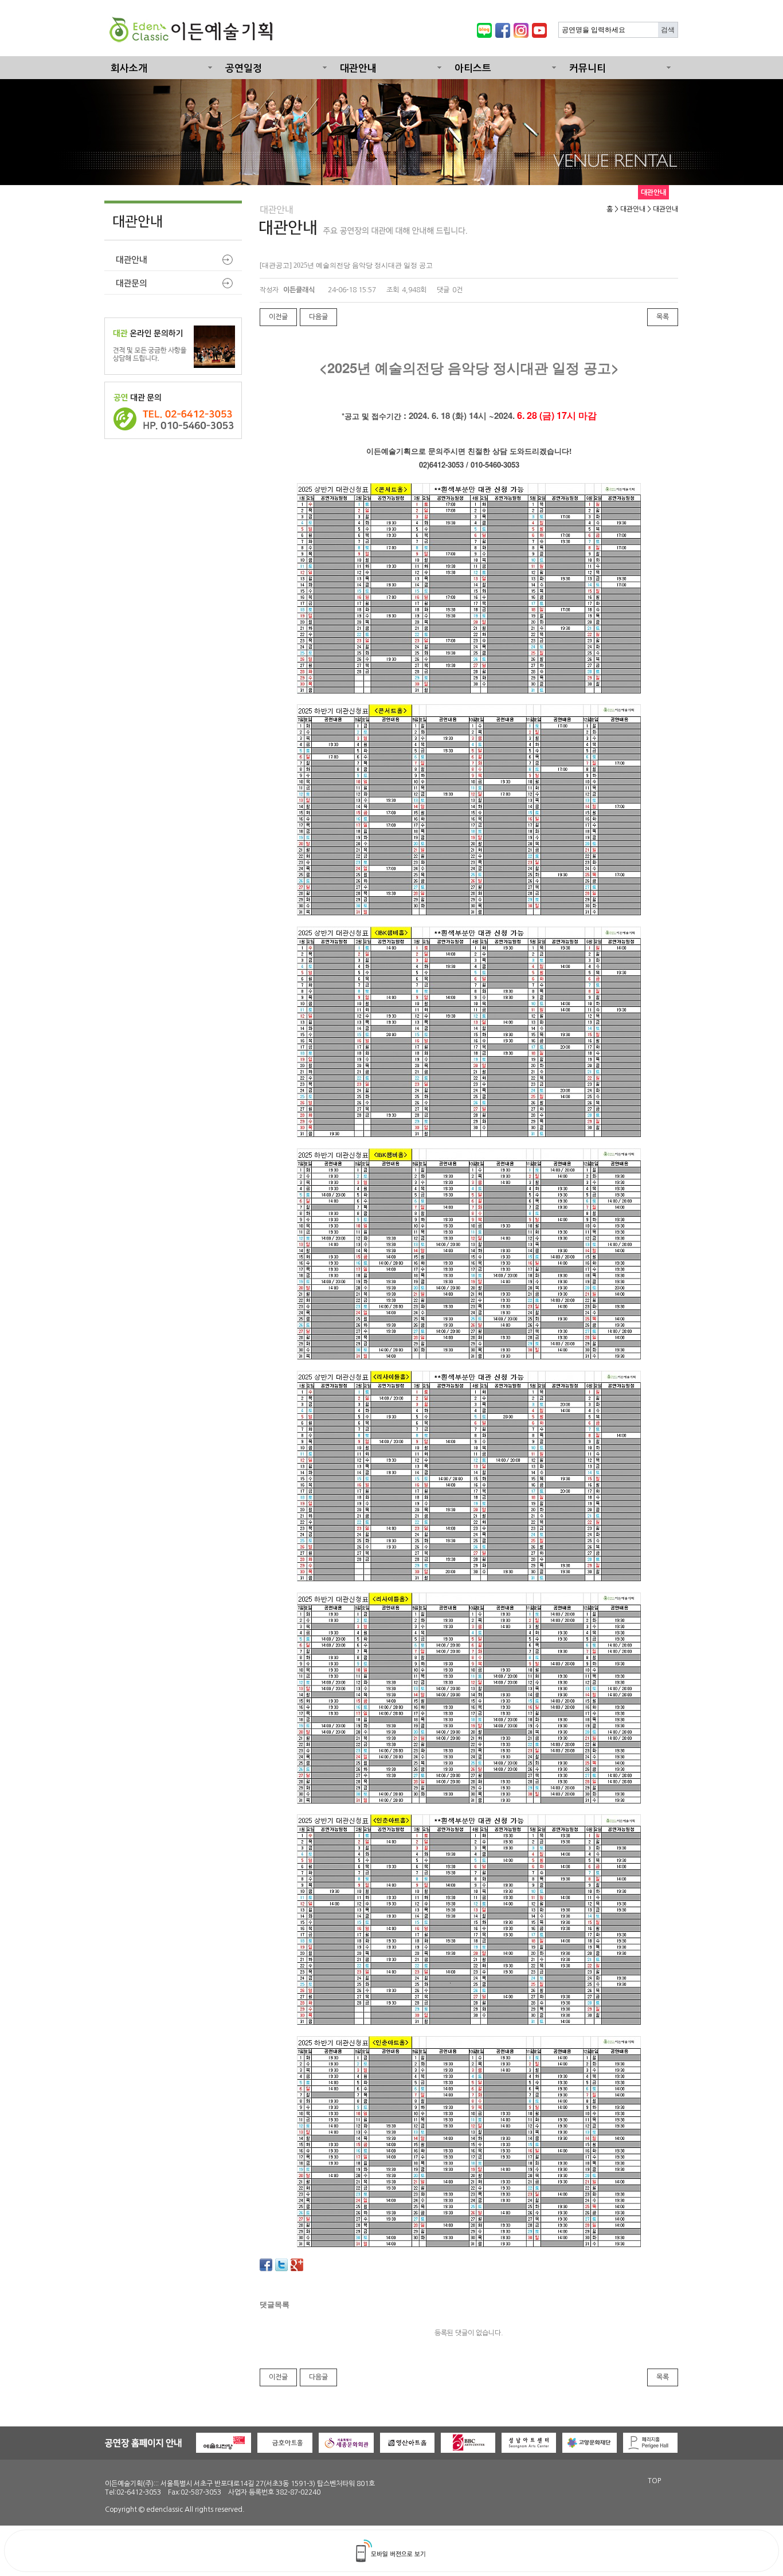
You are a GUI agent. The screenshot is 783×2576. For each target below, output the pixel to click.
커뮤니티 (588, 68)
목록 (663, 317)
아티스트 (473, 68)
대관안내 (358, 68)
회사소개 (129, 68)
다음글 (318, 317)
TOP (654, 2481)
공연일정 (244, 68)
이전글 (278, 317)
